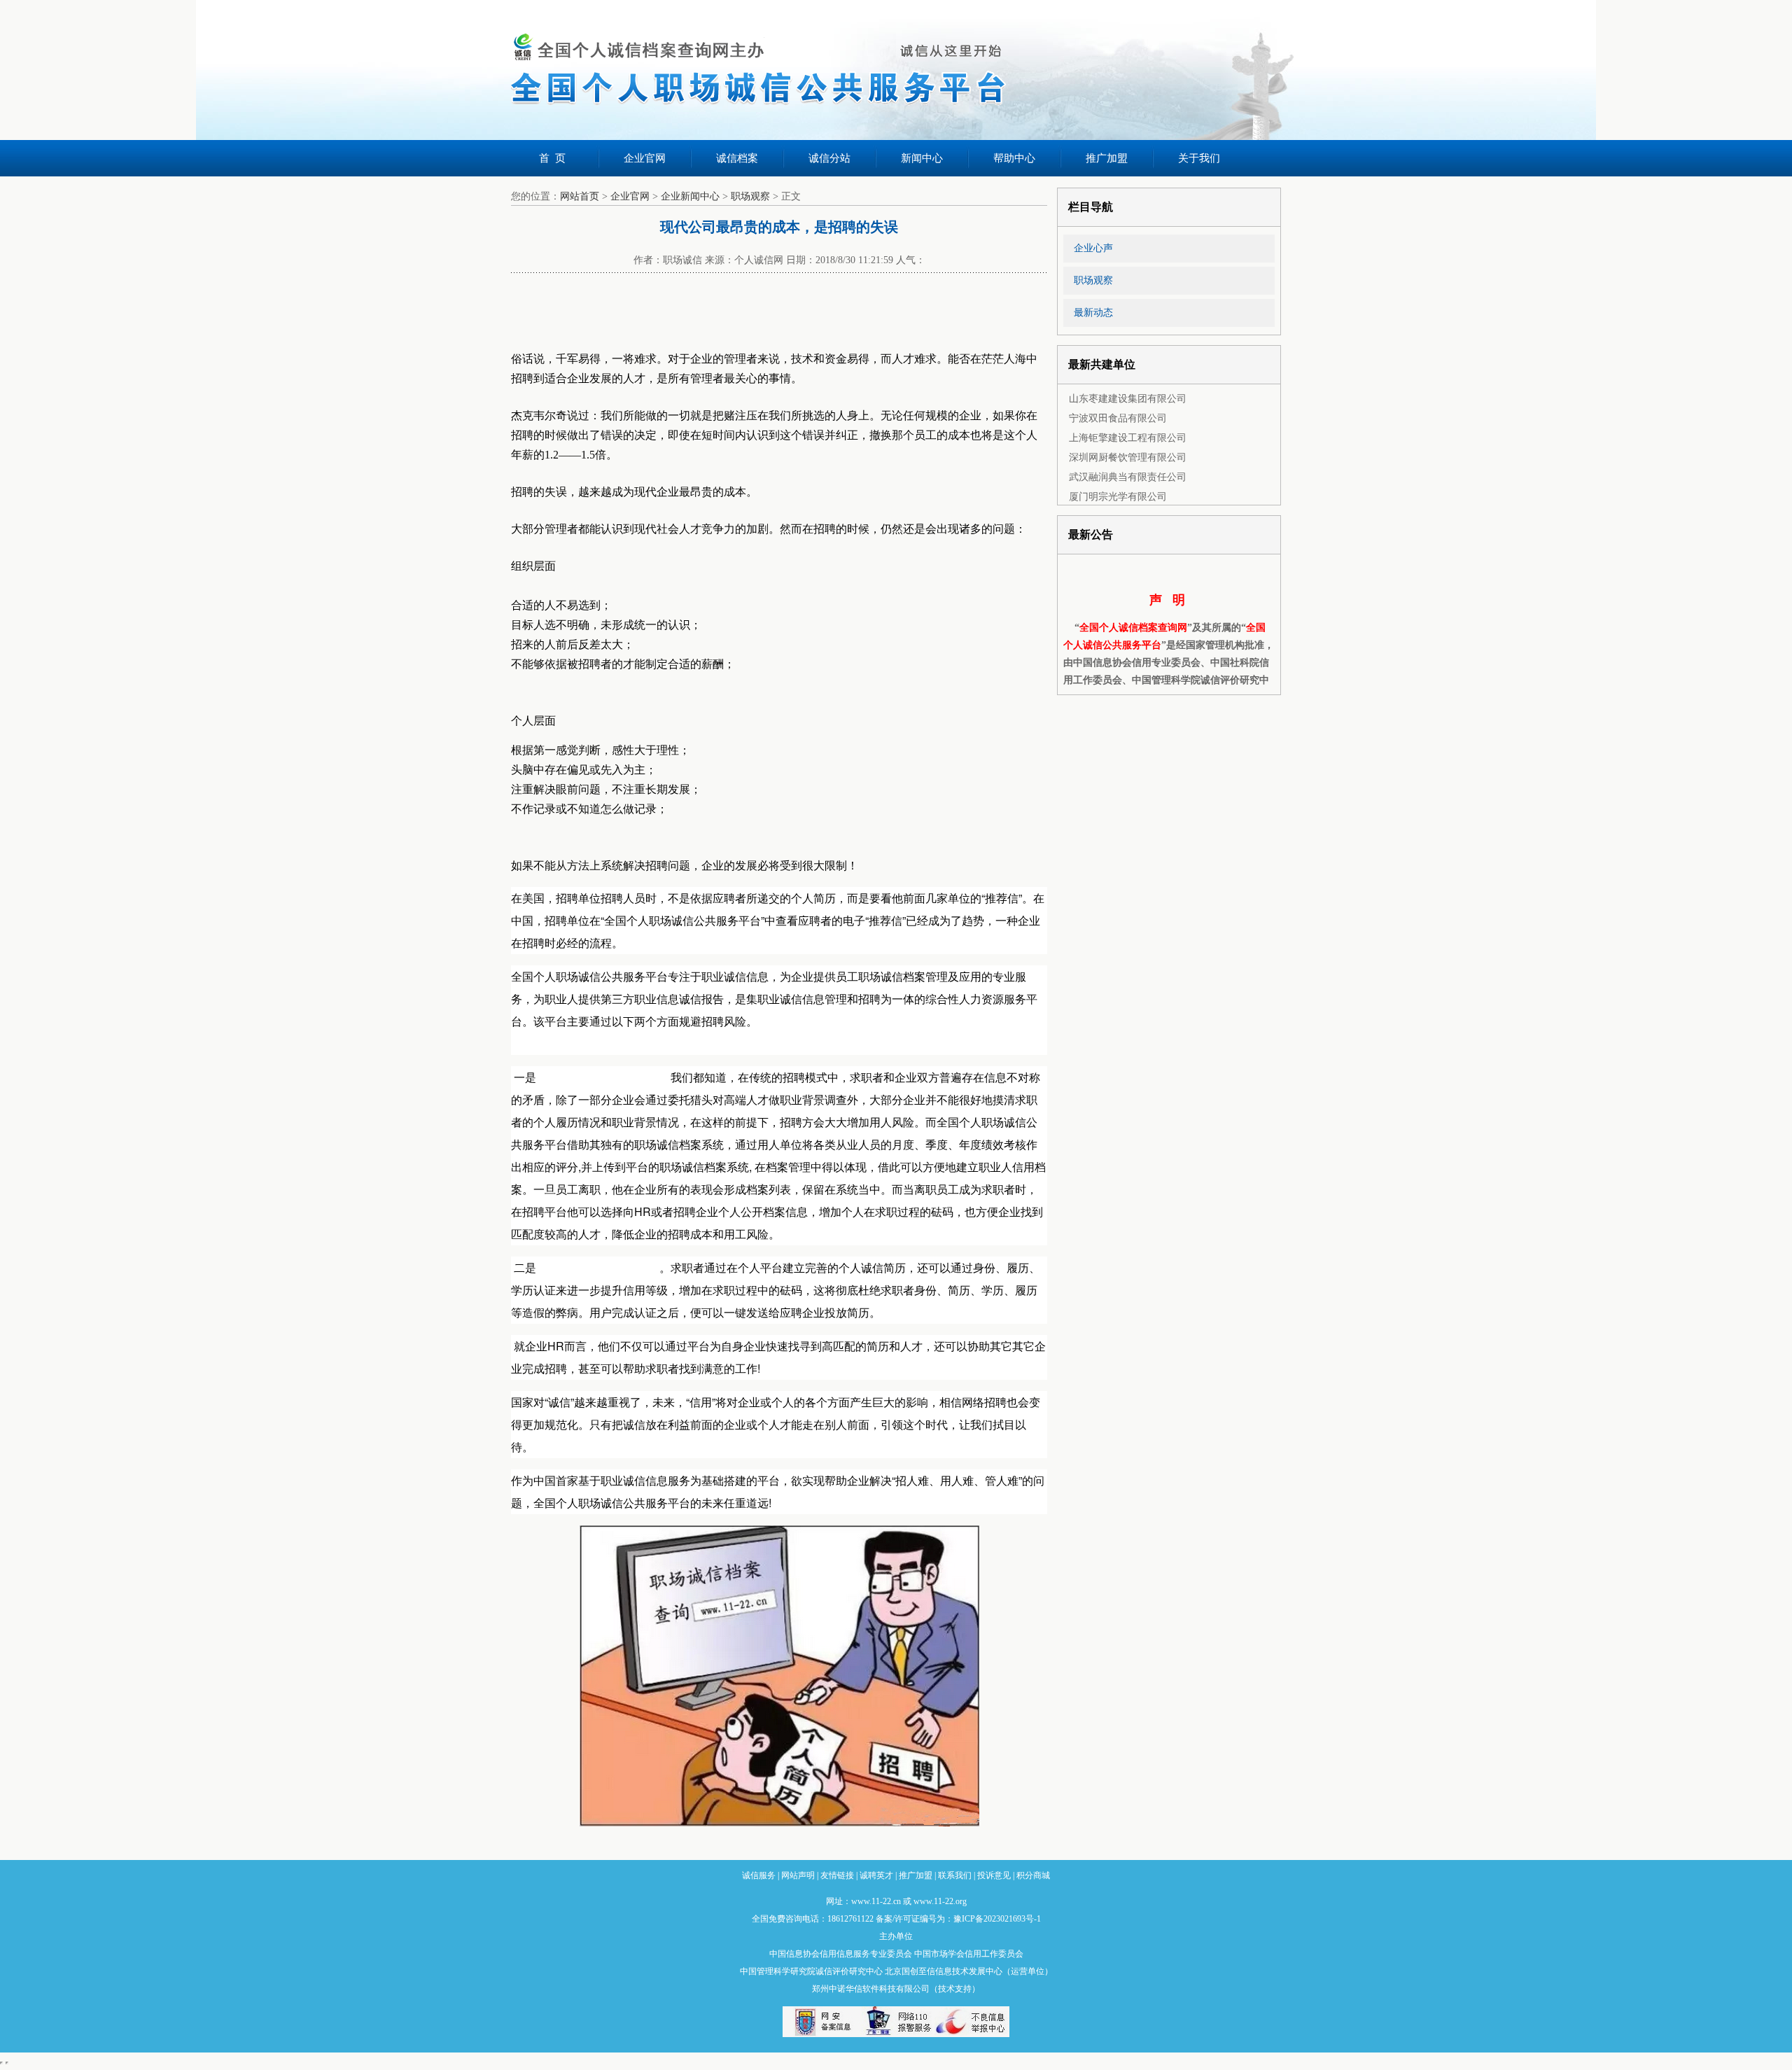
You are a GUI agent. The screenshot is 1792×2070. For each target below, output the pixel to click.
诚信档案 (737, 158)
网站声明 (798, 1875)
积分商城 (1033, 1875)
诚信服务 (759, 1875)
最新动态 (1093, 313)
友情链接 (837, 1875)
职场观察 (750, 196)
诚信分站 (829, 158)
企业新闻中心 (690, 196)
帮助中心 (1014, 158)
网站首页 (580, 196)
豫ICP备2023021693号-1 (997, 1919)
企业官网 (645, 158)
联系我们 (955, 1875)
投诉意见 (994, 1875)
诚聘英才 (876, 1875)
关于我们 (1199, 158)
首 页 (552, 158)
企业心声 (1093, 248)
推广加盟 (1107, 158)
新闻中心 (922, 158)
